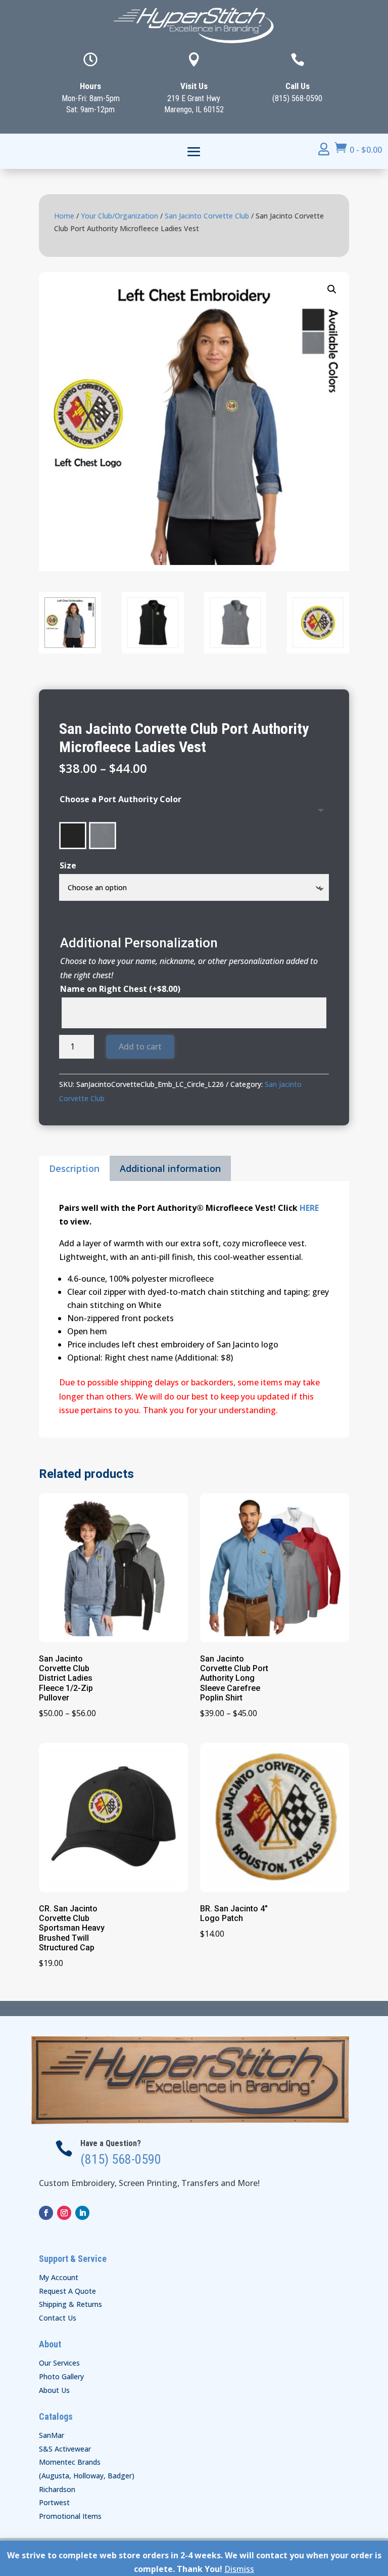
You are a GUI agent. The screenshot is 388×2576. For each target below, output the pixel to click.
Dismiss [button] (239, 2569)
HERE (309, 1208)
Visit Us (194, 86)
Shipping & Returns (70, 2304)
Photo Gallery (61, 2376)
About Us (54, 2390)
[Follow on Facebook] (46, 2213)
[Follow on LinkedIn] (82, 2213)
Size (68, 865)
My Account (59, 2277)
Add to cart (140, 1046)
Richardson (57, 2489)
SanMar (52, 2435)
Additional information (170, 1168)
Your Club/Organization (119, 216)
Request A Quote (67, 2291)
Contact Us (58, 2318)
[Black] (73, 836)
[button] (332, 289)
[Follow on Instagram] (64, 2213)
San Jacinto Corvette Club (207, 216)
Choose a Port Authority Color (120, 799)
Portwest (54, 2502)
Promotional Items (70, 2516)
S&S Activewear (65, 2449)
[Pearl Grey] (103, 836)
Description (74, 1168)
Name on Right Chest (120, 989)
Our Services (59, 2363)
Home (64, 216)
